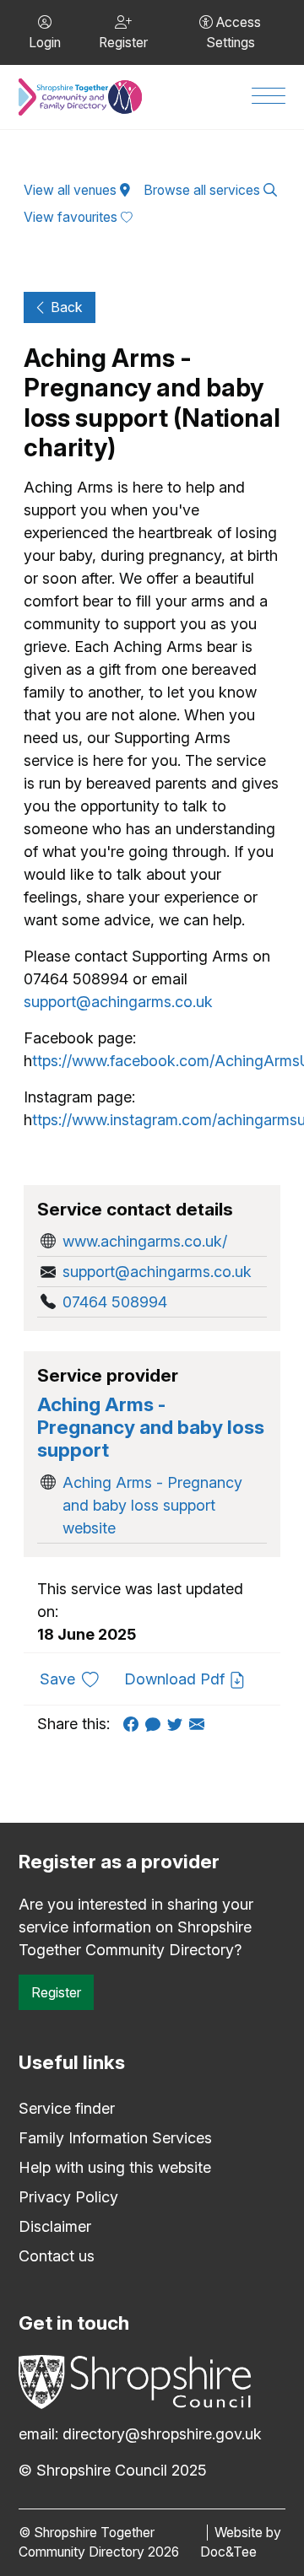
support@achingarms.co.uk (118, 1002)
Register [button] (123, 43)
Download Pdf (176, 1679)
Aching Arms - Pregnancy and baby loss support (151, 1427)
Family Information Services (115, 2138)
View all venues (72, 190)
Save (76, 1679)
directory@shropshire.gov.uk (162, 2434)
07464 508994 (115, 1302)
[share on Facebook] (134, 1724)
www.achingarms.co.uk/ (145, 1241)
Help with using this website (115, 2167)
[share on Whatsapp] (156, 1724)
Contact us (57, 2256)
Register (56, 1992)
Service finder (67, 2108)
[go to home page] (80, 97)
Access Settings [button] (234, 32)
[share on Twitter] (178, 1724)
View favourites (72, 217)
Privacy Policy (68, 2197)
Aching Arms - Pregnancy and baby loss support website (152, 1505)
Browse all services (204, 190)
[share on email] (200, 1724)
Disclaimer (55, 2226)
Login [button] (45, 43)
